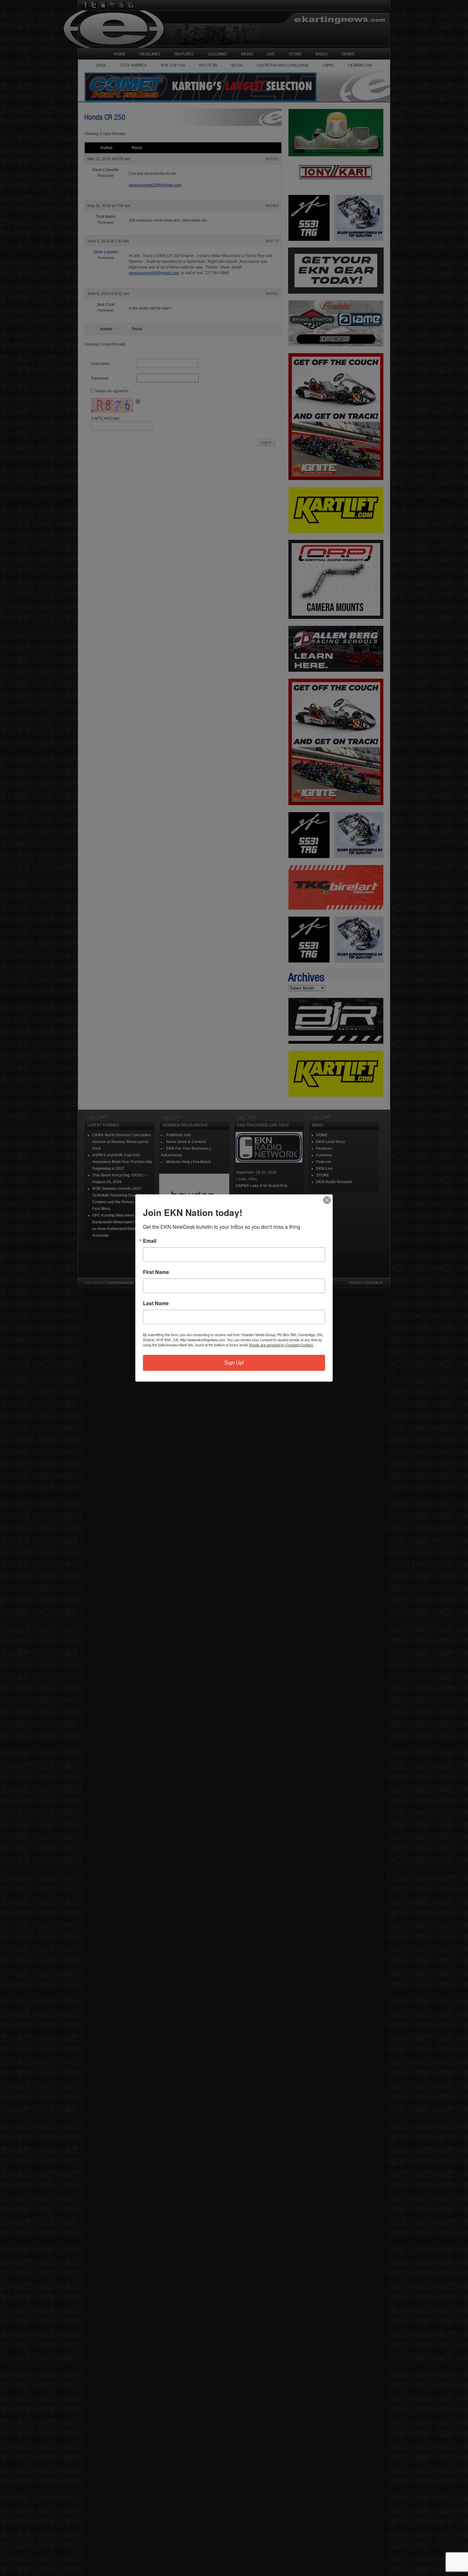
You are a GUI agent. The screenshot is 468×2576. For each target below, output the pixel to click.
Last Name (156, 1303)
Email (150, 1241)
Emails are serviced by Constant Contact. (281, 1345)
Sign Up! (234, 1363)
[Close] (327, 1200)
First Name (156, 1272)
